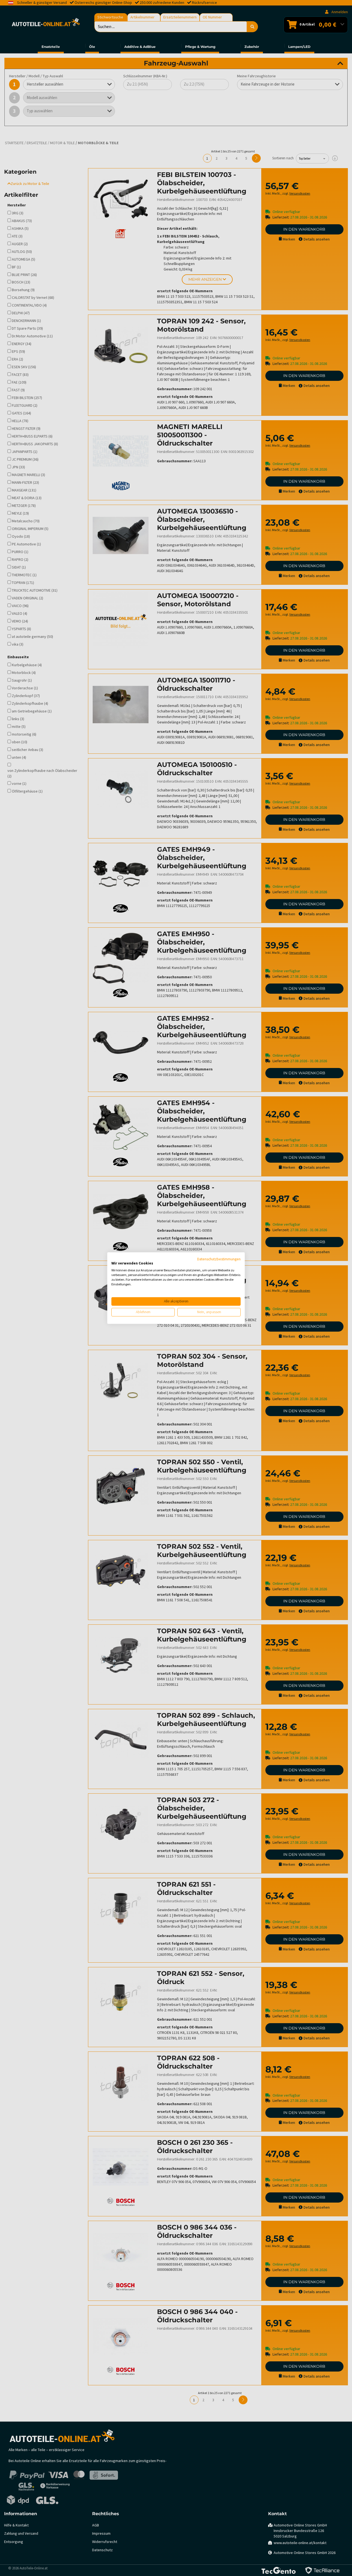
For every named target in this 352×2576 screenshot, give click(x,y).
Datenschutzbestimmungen (219, 1259)
